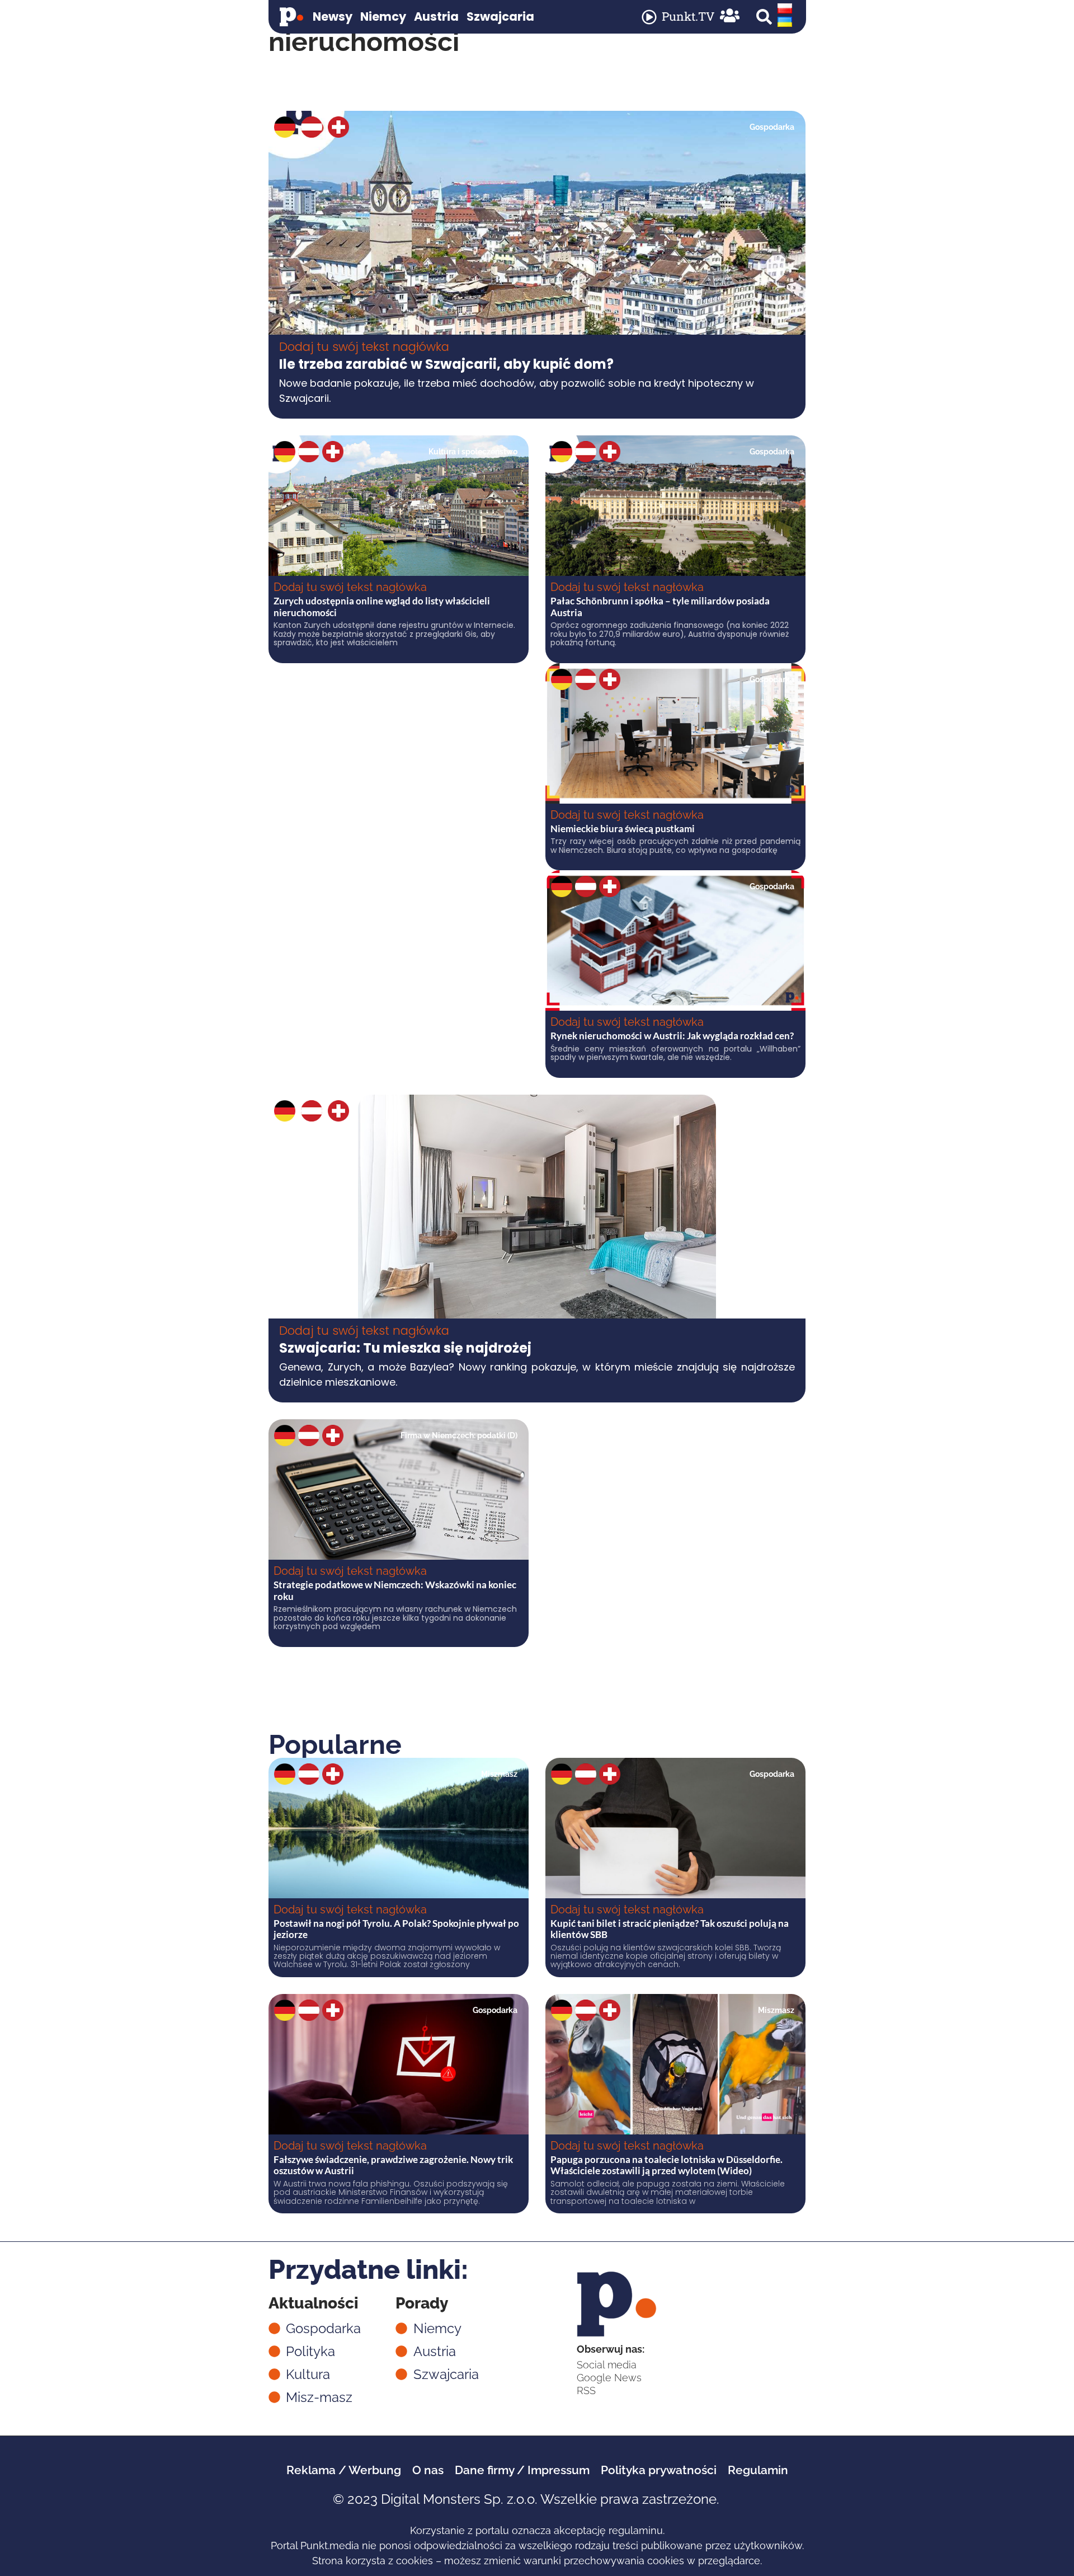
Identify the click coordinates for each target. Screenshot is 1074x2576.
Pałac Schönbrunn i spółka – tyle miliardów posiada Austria (660, 606)
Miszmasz (499, 1774)
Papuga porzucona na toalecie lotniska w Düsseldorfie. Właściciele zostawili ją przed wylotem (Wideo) (666, 2165)
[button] (764, 17)
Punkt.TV (688, 16)
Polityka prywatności (659, 2470)
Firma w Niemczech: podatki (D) (459, 1435)
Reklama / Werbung (344, 2470)
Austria (436, 17)
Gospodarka (772, 127)
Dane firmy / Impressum (522, 2470)
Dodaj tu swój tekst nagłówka (364, 347)
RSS (586, 2390)
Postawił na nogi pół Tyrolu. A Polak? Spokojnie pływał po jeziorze (396, 1929)
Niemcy (383, 17)
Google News (609, 2378)
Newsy (333, 17)
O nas (428, 2470)
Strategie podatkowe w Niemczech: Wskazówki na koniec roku (395, 1590)
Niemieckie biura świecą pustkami (623, 829)
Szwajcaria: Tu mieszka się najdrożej (405, 1348)
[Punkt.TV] (649, 17)
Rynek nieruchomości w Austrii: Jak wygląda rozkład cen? (672, 1036)
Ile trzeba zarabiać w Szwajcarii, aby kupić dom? (446, 364)
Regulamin (758, 2470)
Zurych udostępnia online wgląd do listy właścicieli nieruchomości (382, 606)
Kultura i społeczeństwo (473, 452)
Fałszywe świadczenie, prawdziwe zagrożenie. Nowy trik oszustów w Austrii (393, 2165)
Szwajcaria (500, 17)
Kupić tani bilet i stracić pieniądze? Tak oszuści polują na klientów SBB (670, 1929)
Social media (607, 2365)
